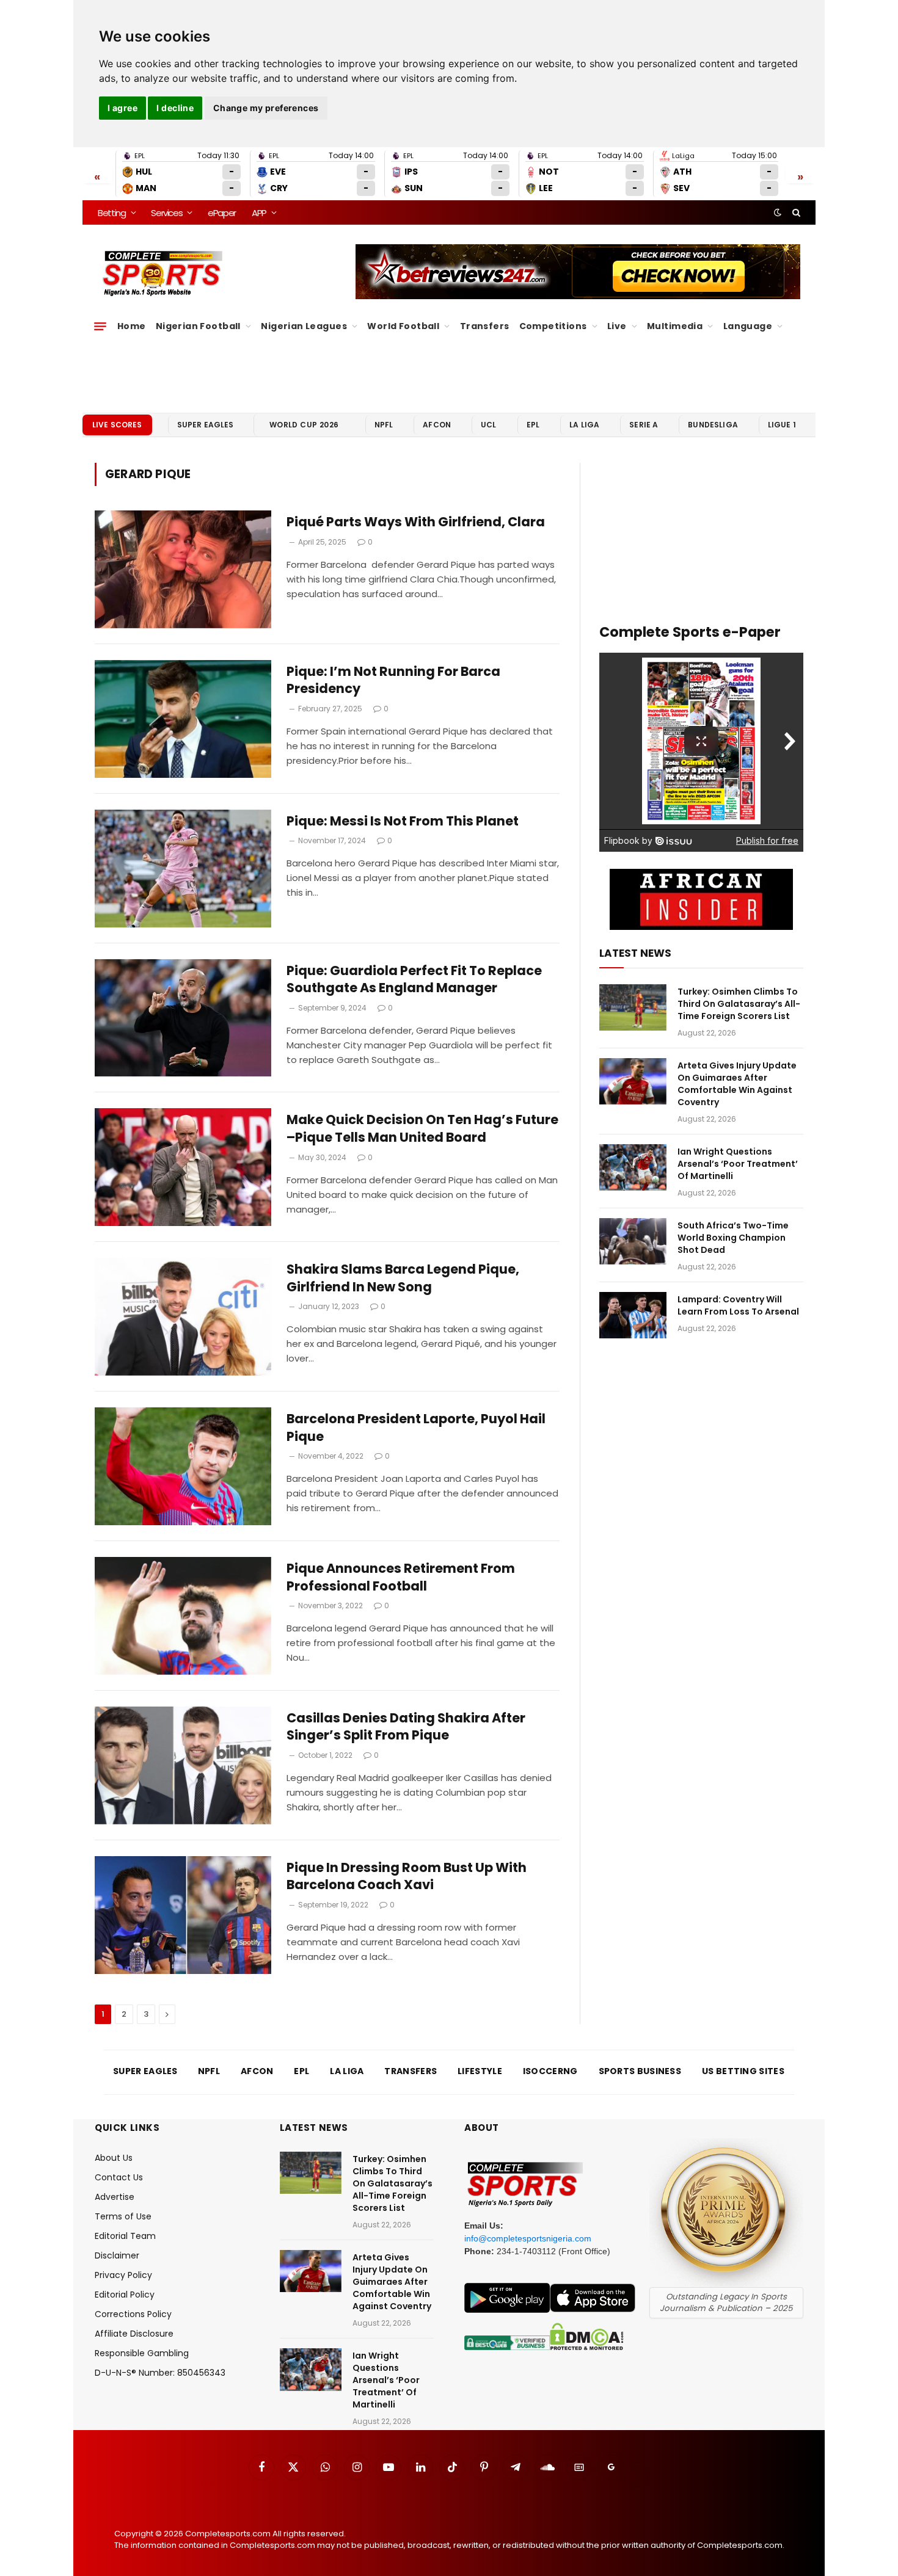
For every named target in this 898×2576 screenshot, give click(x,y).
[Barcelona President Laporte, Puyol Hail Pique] (183, 1466)
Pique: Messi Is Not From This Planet (403, 821)
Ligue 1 (782, 425)
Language (748, 326)
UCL (488, 425)
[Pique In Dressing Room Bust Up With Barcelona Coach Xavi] (183, 1915)
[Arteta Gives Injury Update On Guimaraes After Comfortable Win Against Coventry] (633, 1081)
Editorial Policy (125, 2295)
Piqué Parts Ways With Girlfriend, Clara (416, 522)
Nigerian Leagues (304, 326)
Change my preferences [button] (266, 108)
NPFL (384, 425)
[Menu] (100, 326)
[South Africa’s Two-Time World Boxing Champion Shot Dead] (633, 1241)
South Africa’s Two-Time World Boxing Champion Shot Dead (733, 1238)
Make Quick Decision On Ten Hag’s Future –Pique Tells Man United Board (422, 1129)
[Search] (795, 212)
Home (132, 326)
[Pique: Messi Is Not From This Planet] (183, 869)
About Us (114, 2158)
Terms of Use (123, 2216)
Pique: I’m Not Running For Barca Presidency (393, 680)
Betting (112, 213)
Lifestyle (480, 2071)
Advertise (115, 2197)
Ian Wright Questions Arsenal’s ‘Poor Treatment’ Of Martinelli (738, 1164)
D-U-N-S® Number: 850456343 (160, 2373)
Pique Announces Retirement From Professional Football (401, 1577)
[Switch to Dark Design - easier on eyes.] (778, 212)
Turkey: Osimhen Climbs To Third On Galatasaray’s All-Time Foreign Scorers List (739, 1004)
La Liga (584, 425)
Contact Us (119, 2177)
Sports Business (640, 2071)
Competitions (553, 326)
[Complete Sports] (163, 274)
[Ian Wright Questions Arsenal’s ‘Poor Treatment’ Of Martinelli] (633, 1167)
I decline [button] (175, 108)
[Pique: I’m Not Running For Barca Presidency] (183, 719)
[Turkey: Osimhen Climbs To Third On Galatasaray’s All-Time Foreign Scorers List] (633, 1007)
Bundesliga (713, 425)
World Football (403, 326)
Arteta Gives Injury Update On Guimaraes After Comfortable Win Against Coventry (737, 1084)
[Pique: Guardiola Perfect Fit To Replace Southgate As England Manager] (183, 1018)
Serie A (644, 425)
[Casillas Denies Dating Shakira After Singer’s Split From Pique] (183, 1765)
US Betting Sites (743, 2071)
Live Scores (117, 425)
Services (166, 213)
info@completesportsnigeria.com (528, 2238)
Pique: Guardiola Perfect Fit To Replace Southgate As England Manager (414, 980)
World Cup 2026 (304, 425)
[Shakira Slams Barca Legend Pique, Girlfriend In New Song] (183, 1317)
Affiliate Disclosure (134, 2334)
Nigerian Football (198, 326)
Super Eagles (206, 425)
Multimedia (675, 326)
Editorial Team (125, 2236)
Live (617, 326)
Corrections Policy (133, 2314)
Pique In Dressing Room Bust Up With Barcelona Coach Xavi (407, 1877)
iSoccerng (550, 2071)
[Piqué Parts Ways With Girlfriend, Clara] (183, 569)
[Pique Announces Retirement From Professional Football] (183, 1616)
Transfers (485, 326)
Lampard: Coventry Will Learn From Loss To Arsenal (738, 1305)
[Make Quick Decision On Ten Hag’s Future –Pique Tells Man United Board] (183, 1167)
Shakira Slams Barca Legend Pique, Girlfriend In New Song (403, 1278)
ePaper (222, 213)
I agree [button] (122, 108)
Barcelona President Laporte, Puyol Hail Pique (416, 1428)
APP (259, 213)
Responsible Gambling (142, 2353)
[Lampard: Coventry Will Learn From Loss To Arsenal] (633, 1315)
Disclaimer (117, 2255)
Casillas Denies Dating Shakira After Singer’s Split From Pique (406, 1727)
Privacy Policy (123, 2275)
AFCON (437, 425)
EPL (533, 425)
